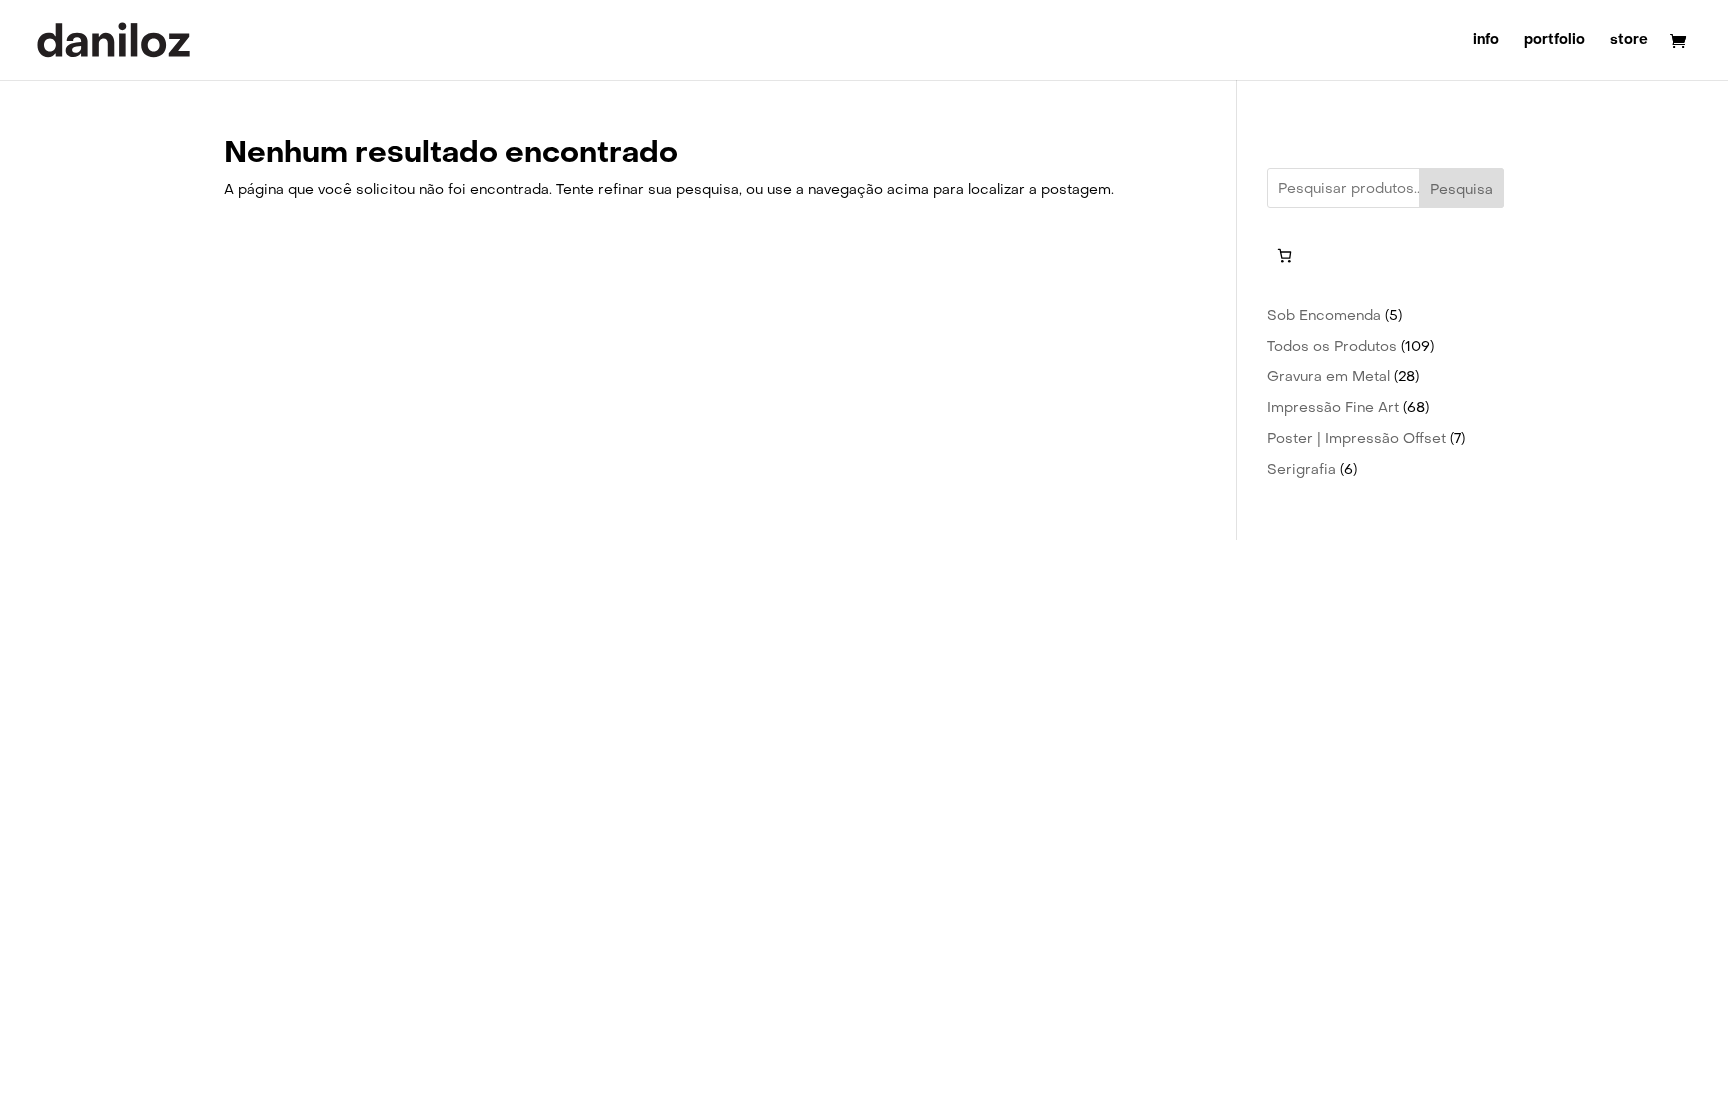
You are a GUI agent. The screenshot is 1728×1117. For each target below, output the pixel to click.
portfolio (1554, 41)
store (1629, 41)
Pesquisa (1461, 189)
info (1486, 41)
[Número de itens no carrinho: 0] (1284, 255)
